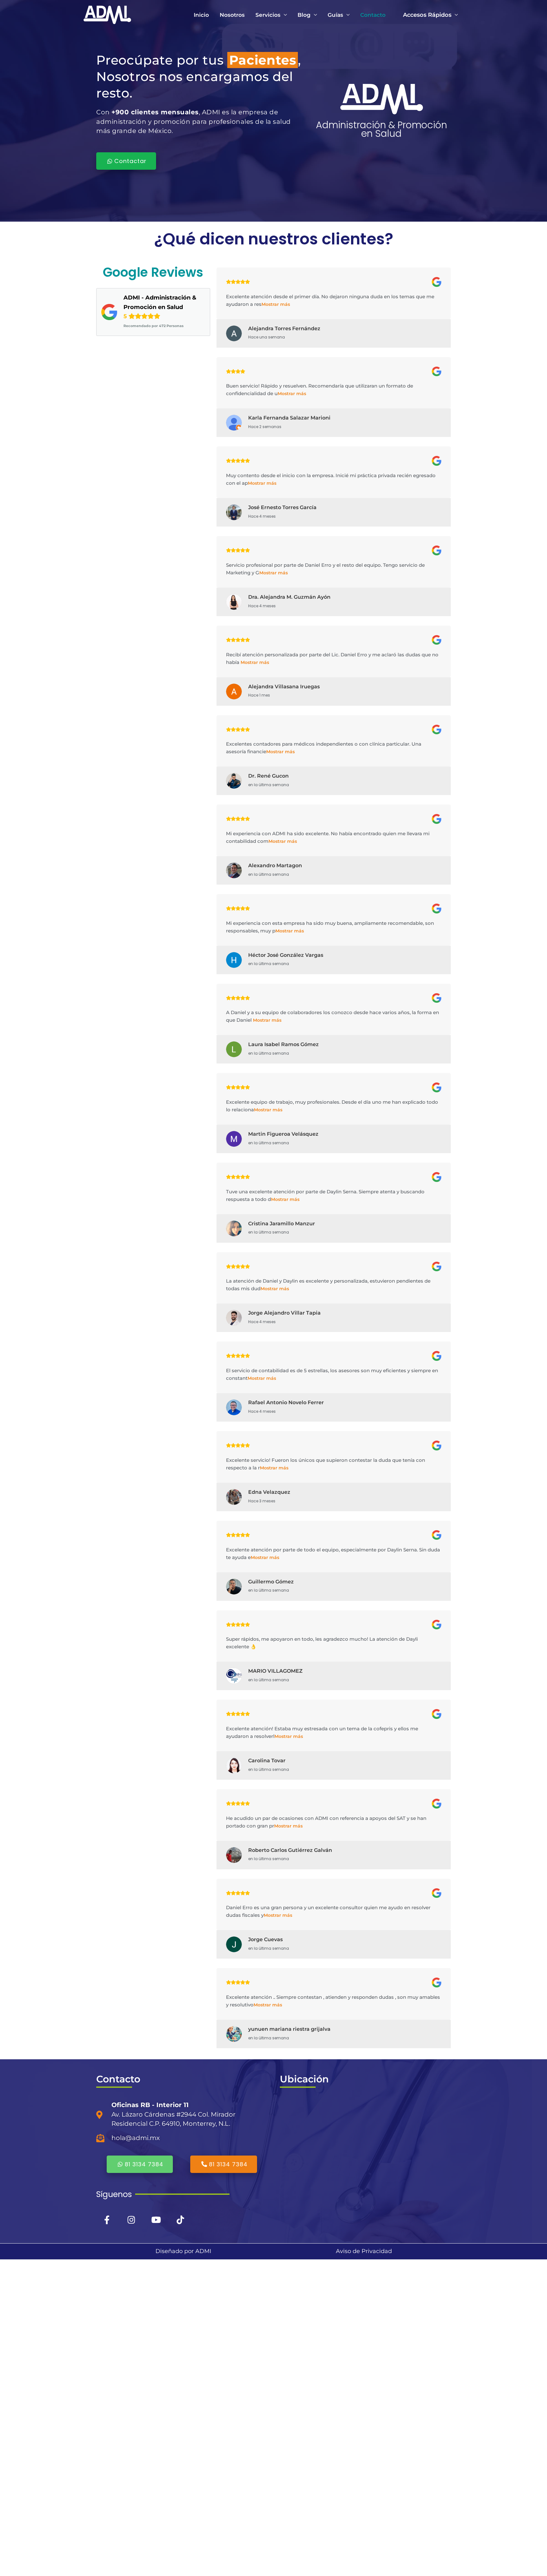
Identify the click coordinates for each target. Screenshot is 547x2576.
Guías (335, 15)
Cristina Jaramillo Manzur (282, 1224)
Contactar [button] (130, 161)
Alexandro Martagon (275, 865)
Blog (304, 15)
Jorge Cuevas (265, 1939)
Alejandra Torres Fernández (284, 328)
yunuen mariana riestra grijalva (289, 2029)
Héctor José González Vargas (286, 955)
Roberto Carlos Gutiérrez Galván (290, 1850)
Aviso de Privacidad (364, 2251)
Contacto (373, 15)
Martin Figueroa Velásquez (283, 1134)
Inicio (201, 15)
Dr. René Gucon (268, 776)
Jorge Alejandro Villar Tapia (284, 1313)
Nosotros (232, 15)
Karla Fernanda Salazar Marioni (289, 418)
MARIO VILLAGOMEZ (275, 1671)
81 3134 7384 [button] (144, 2164)
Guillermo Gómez (271, 1582)
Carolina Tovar (267, 1761)
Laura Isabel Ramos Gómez (283, 1044)
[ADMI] (107, 14)
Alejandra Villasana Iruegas (284, 687)
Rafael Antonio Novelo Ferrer (286, 1402)
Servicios (268, 15)
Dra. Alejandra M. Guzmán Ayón (289, 597)
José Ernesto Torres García (282, 507)
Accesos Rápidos (427, 15)
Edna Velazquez (269, 1492)
